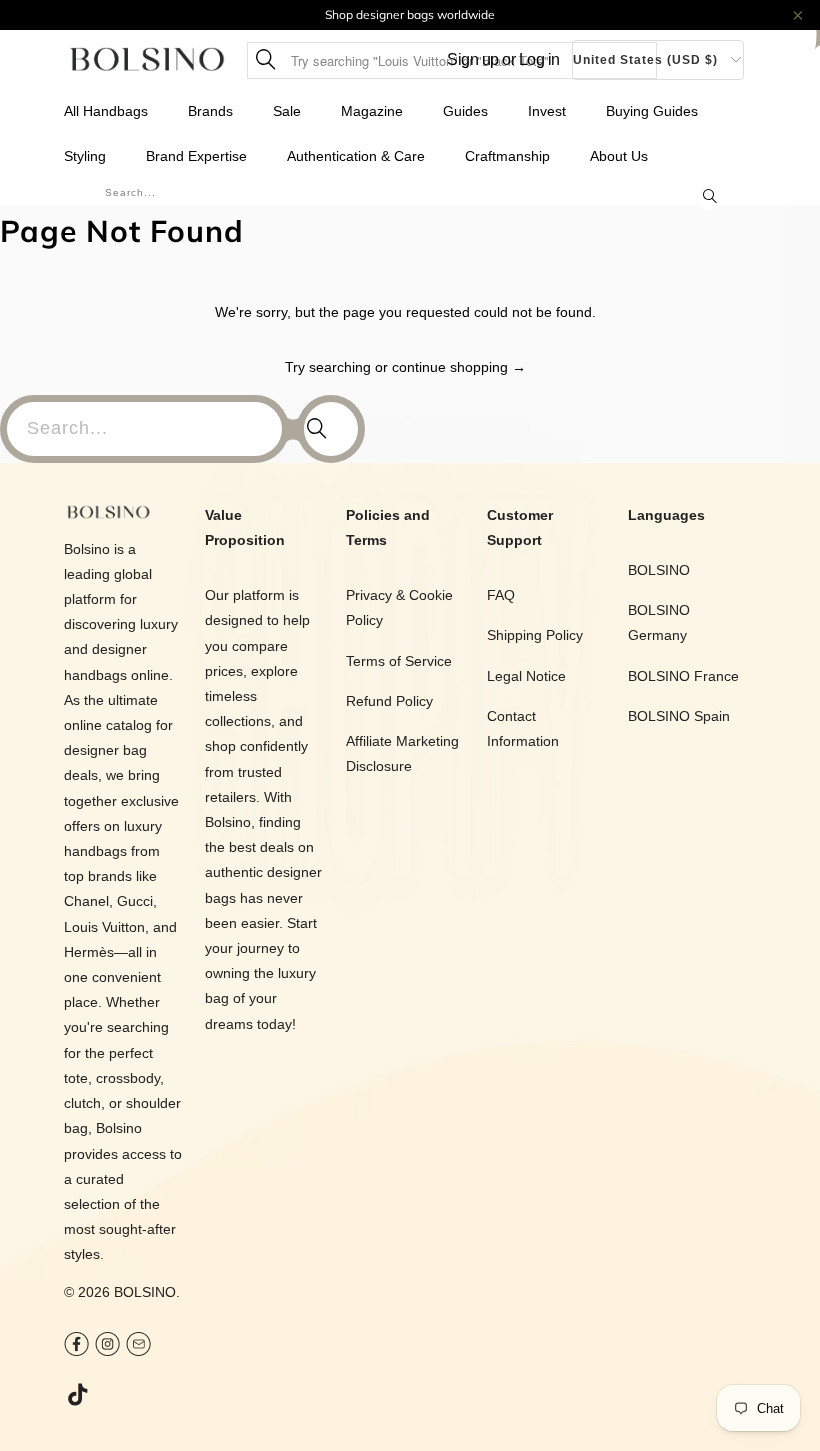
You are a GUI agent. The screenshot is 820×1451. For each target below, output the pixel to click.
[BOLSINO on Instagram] (107, 1346)
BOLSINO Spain (679, 716)
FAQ (501, 595)
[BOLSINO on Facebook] (76, 1346)
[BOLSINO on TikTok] (79, 1396)
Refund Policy (389, 701)
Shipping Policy (535, 635)
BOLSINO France (683, 676)
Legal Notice (526, 676)
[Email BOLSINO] (138, 1346)
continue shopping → (459, 367)
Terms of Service (399, 661)
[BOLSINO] (147, 60)
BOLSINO (145, 1292)
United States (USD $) (645, 60)
